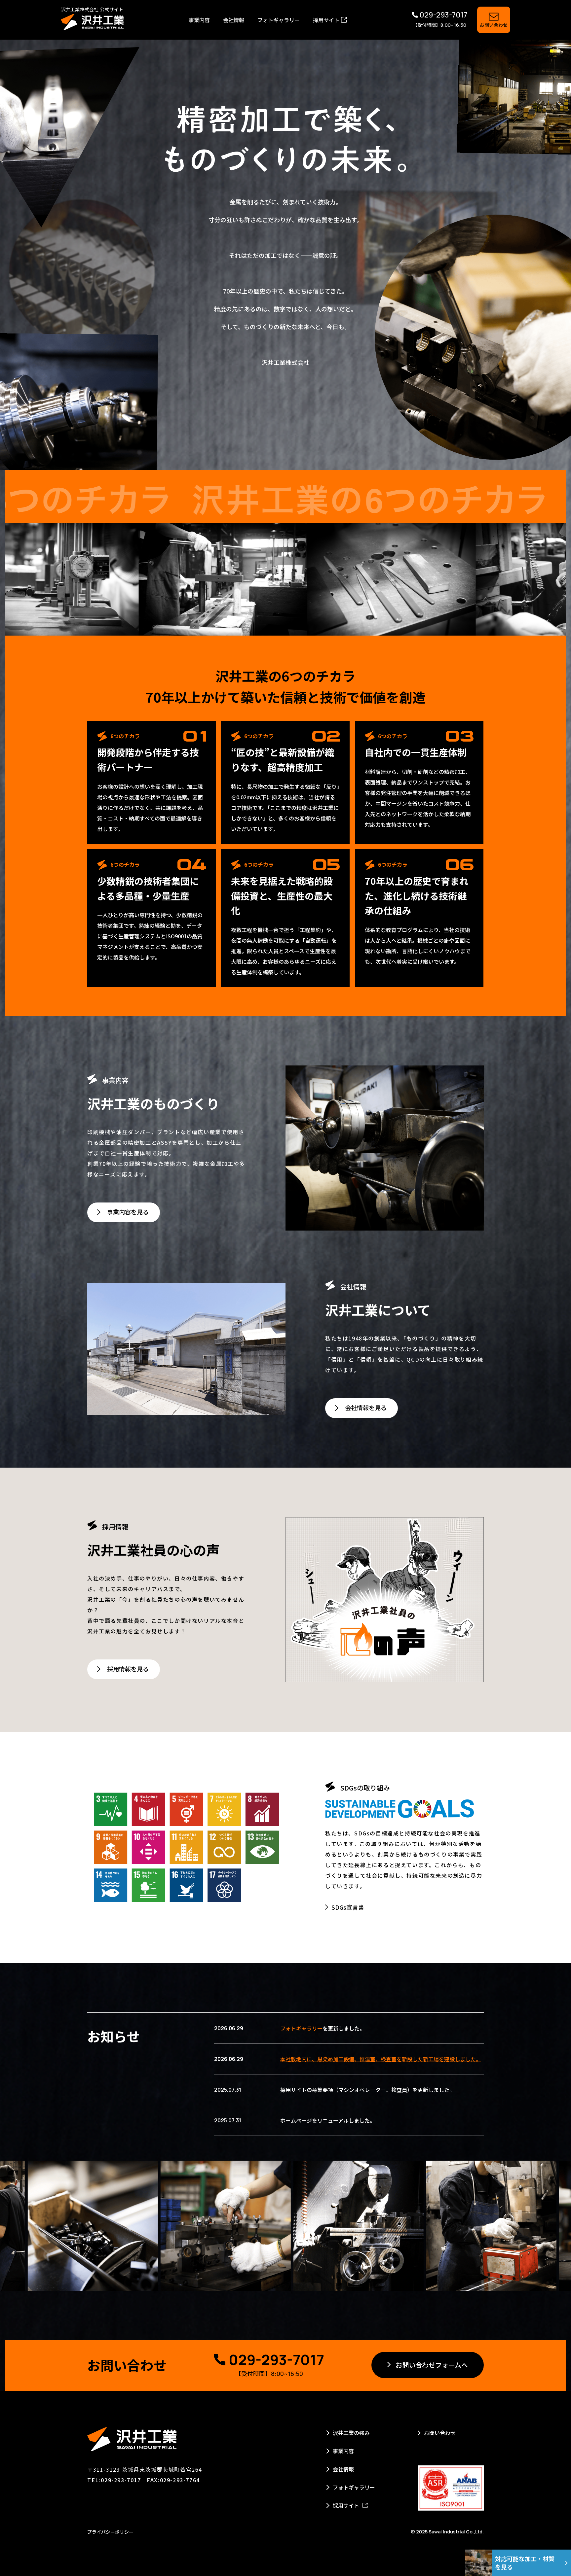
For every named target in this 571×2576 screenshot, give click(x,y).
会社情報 (234, 20)
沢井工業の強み (351, 2433)
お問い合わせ (440, 2433)
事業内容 (199, 20)
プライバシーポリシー (110, 2532)
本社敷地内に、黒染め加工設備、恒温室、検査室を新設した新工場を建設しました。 (381, 2059)
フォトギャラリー (279, 20)
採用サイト (326, 20)
